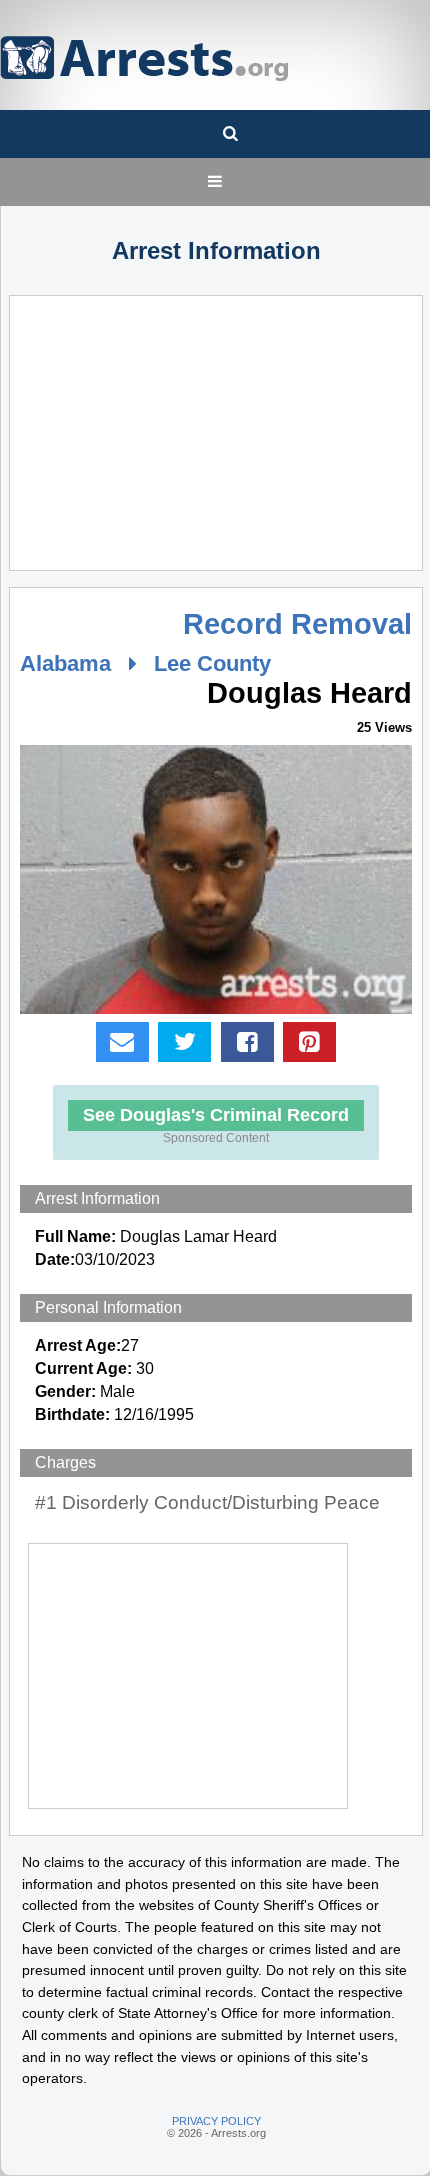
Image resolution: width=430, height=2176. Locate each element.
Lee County (212, 663)
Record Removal (297, 624)
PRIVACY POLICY (216, 2121)
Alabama (65, 663)
